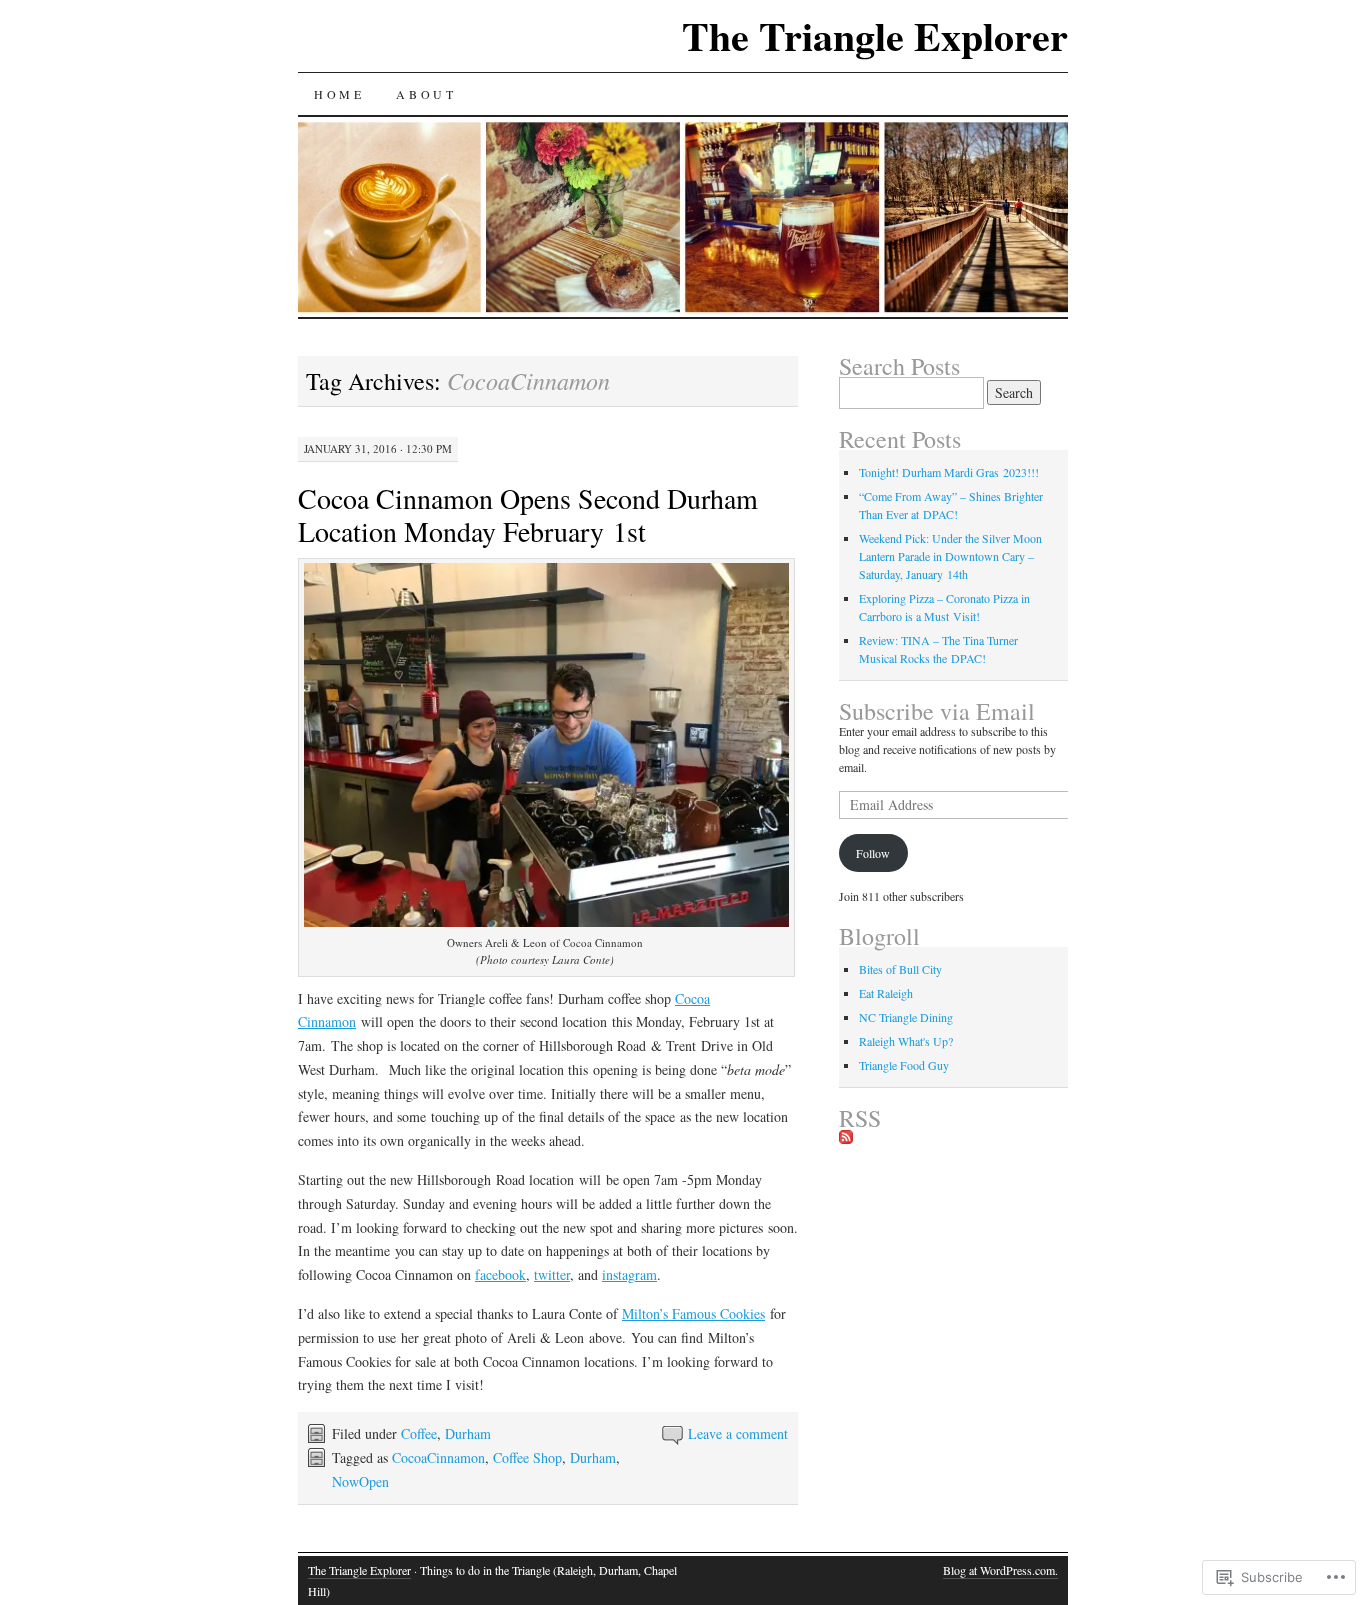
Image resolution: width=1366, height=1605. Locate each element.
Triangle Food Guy (904, 1065)
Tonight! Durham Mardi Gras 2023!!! (949, 472)
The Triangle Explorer (875, 35)
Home (339, 94)
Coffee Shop (527, 1457)
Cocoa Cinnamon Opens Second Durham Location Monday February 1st (528, 514)
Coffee (419, 1433)
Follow (873, 853)
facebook (500, 1274)
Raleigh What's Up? (906, 1041)
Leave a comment (738, 1433)
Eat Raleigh (886, 993)
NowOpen (360, 1481)
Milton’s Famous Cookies (693, 1313)
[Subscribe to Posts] (846, 1138)
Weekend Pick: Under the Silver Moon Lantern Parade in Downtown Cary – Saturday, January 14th (950, 556)
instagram (629, 1274)
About (426, 94)
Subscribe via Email (937, 711)
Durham (468, 1433)
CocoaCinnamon (438, 1457)
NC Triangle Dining (906, 1017)
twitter (552, 1274)
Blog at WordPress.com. (1000, 1570)
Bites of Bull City (900, 969)
